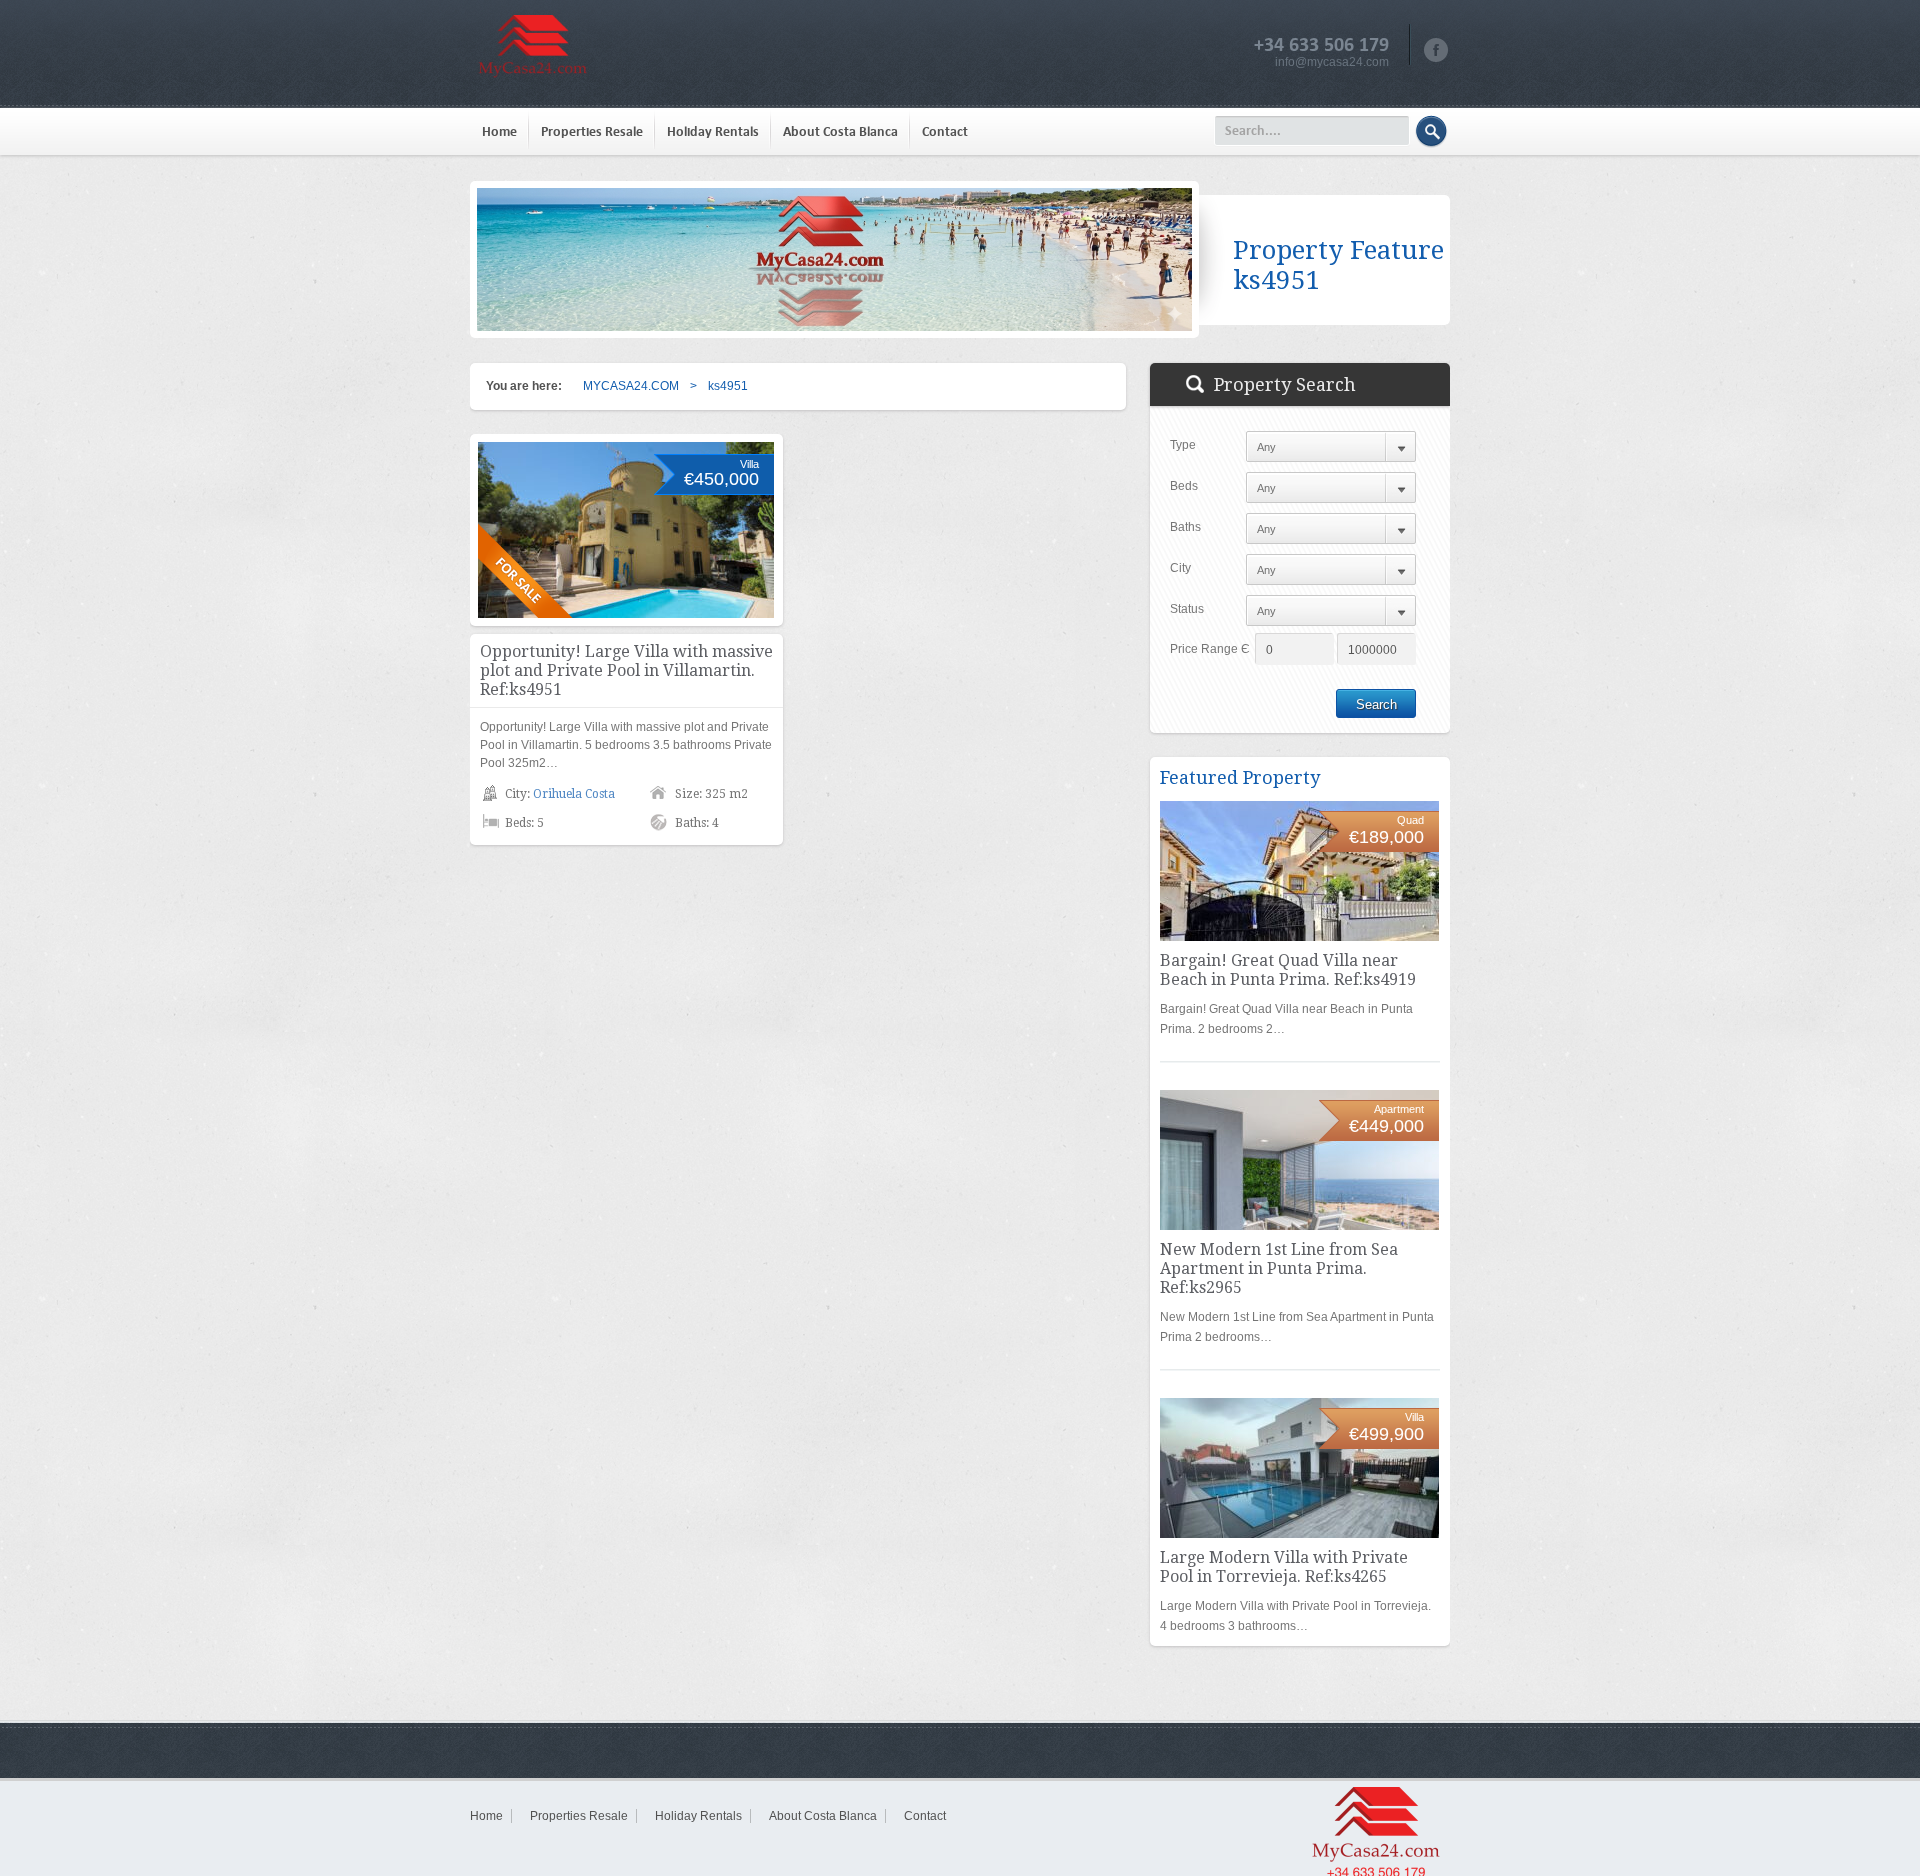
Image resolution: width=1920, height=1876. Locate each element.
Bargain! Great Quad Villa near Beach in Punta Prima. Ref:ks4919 (1288, 970)
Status (1187, 609)
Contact (945, 131)
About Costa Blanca (840, 131)
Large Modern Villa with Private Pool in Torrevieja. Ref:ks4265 (1284, 1567)
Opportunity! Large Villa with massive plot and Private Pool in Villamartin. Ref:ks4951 (626, 670)
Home (499, 131)
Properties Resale (592, 131)
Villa (749, 464)
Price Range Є (1210, 649)
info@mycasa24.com (1332, 62)
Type (1183, 445)
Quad (1410, 820)
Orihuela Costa (574, 794)
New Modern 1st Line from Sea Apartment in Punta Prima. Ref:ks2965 (1279, 1268)
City (1180, 568)
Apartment (1399, 1109)
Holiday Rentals (713, 131)
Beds (1184, 486)
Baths (1185, 527)
